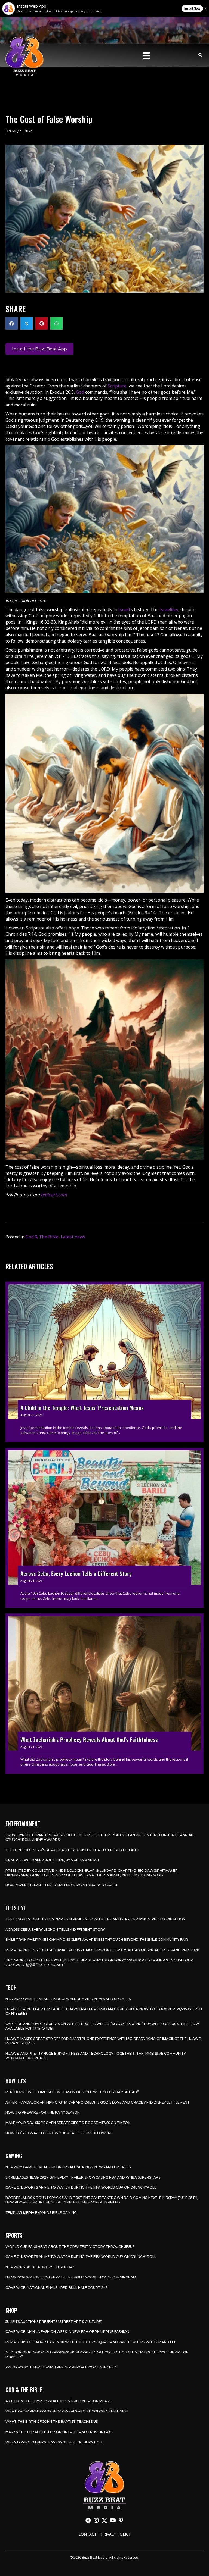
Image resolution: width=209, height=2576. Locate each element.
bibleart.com (54, 1195)
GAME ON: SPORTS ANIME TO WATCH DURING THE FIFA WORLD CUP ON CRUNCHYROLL (81, 2187)
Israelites (169, 609)
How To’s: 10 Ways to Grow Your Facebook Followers (59, 2133)
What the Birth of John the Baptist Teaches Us (52, 2422)
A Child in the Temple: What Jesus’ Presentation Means (58, 2401)
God (80, 392)
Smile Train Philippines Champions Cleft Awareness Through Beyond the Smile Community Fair (97, 1940)
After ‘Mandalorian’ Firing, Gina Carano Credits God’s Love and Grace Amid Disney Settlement (98, 2102)
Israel (124, 609)
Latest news (73, 1237)
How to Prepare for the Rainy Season (43, 2112)
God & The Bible (42, 1237)
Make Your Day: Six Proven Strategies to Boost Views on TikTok (68, 2123)
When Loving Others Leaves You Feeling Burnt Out (55, 2442)
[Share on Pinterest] (42, 323)
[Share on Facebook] (12, 323)
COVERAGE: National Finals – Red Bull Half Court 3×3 (56, 2288)
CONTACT (87, 2534)
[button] (88, 2521)
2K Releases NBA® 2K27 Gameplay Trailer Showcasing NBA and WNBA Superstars (83, 2177)
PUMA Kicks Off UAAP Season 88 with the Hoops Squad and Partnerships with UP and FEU (91, 2342)
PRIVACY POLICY (116, 2534)
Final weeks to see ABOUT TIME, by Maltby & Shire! (52, 1860)
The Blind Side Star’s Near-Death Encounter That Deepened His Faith (72, 1850)
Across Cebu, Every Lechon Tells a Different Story (55, 1929)
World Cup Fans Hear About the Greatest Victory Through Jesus (70, 2247)
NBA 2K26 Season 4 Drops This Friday (40, 2267)
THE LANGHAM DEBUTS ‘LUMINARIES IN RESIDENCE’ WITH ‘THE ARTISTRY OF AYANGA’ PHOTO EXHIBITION (95, 1919)
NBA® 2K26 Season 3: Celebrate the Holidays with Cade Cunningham (71, 2277)
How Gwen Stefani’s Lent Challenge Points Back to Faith (61, 1885)
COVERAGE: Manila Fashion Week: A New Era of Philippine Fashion (67, 2332)
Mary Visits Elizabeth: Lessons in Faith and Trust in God (59, 2432)
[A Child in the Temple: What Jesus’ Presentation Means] (104, 1362)
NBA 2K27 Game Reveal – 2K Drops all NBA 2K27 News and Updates (68, 1999)
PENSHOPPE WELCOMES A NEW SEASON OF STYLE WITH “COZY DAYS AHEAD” (72, 2092)
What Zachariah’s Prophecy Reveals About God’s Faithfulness (67, 2411)
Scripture (117, 386)
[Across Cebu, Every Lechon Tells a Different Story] (104, 1528)
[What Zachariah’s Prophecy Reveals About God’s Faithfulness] (104, 1694)
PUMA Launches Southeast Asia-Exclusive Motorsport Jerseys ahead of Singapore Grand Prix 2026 (102, 1950)
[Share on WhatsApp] (56, 323)
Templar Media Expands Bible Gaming (41, 2213)
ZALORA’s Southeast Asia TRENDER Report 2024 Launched (61, 2367)
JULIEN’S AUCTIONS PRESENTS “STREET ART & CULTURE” (54, 2322)
